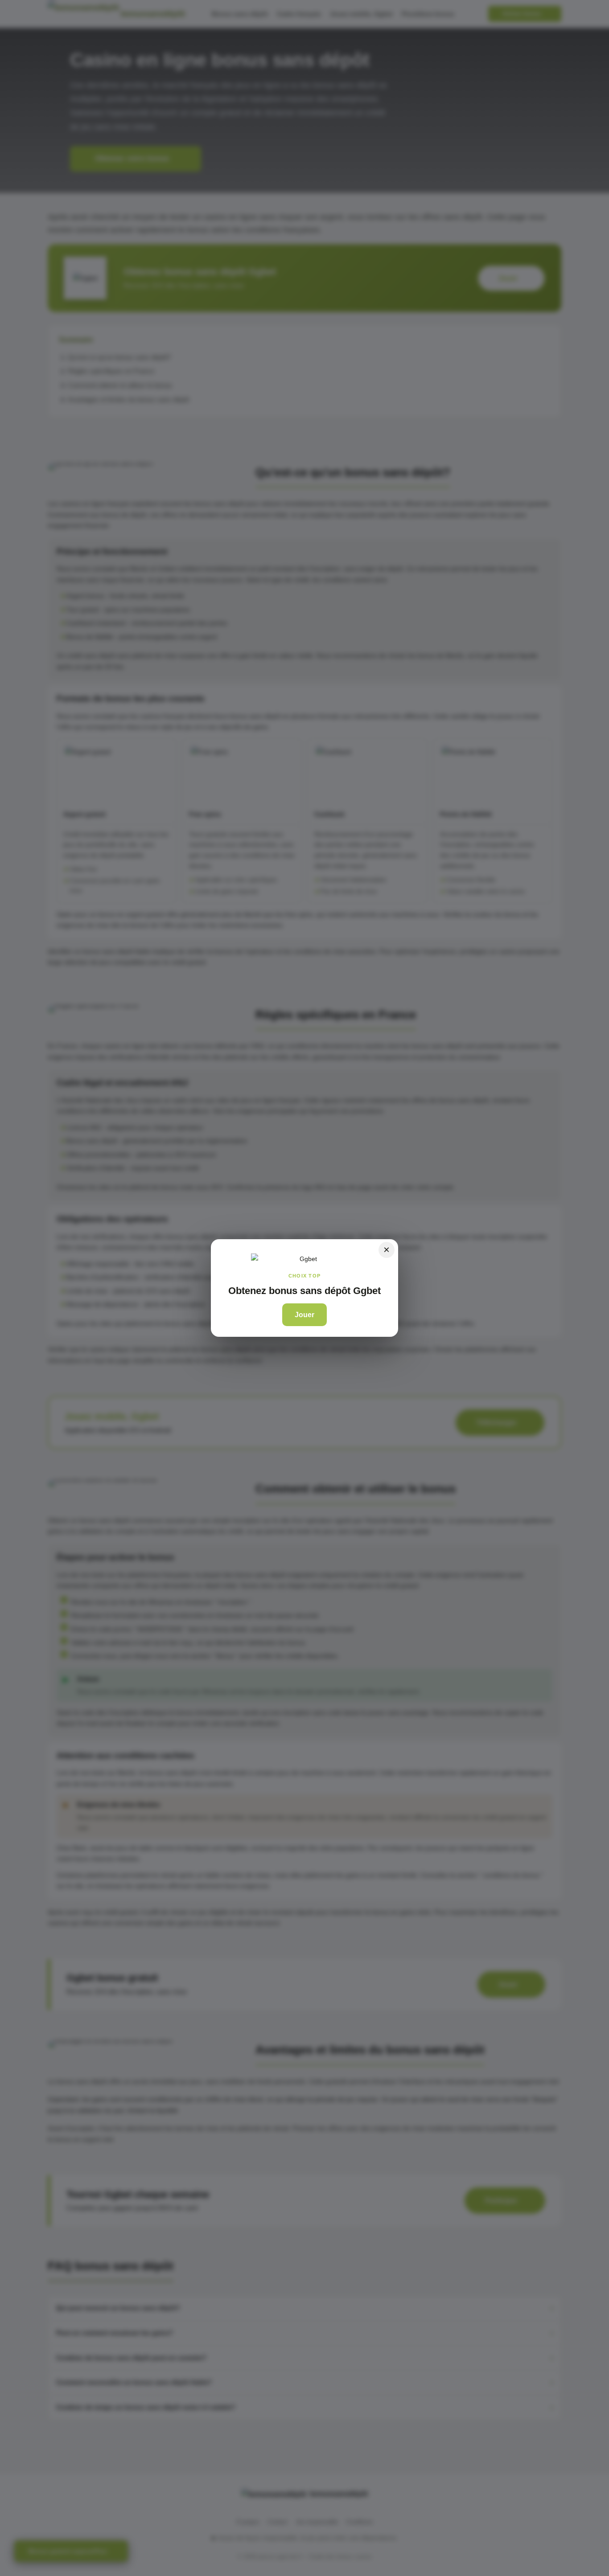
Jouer (304, 1315)
